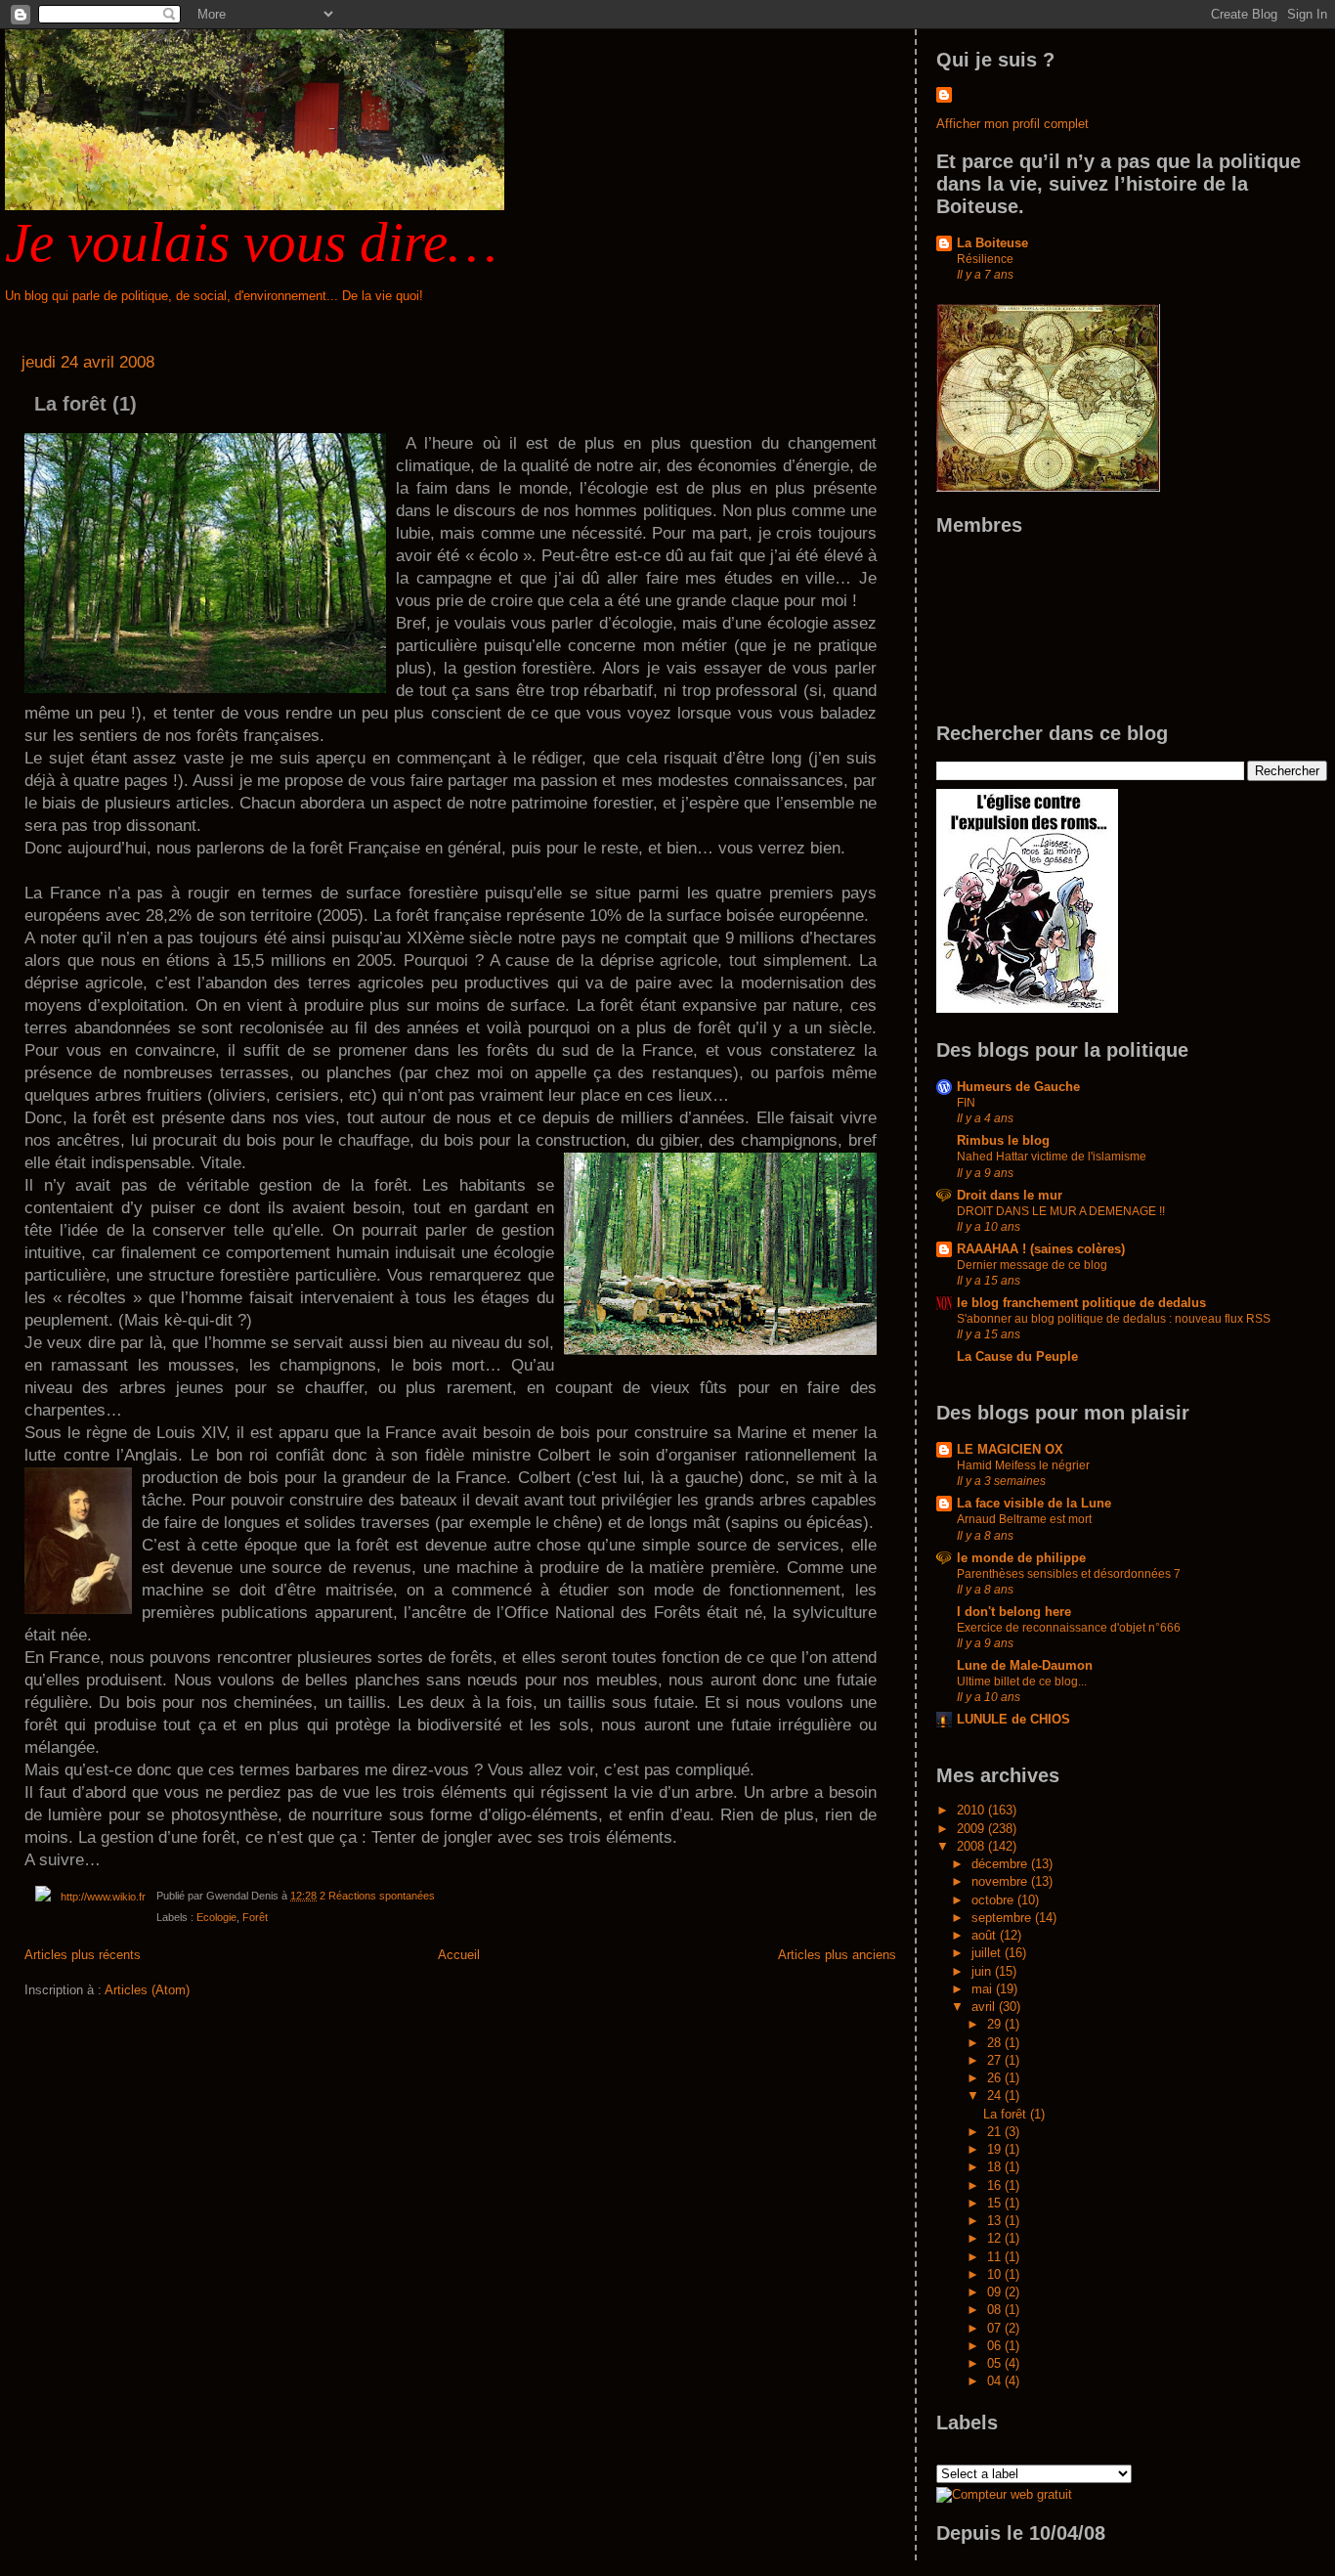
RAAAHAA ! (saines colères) (1041, 1249)
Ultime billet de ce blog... (1022, 1681)
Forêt (255, 1917)
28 (996, 2043)
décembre (1001, 1864)
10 (996, 2274)
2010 (972, 1810)
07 (996, 2328)
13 (996, 2221)
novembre (1001, 1881)
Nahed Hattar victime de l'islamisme (1052, 1157)
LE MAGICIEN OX (1010, 1449)
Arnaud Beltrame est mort (1024, 1519)
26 (996, 2078)
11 (996, 2257)
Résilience (985, 259)
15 (996, 2203)
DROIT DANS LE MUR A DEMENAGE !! (1061, 1211)
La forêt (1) (86, 404)
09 (996, 2292)
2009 (972, 1829)
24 (996, 2096)
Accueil (459, 1955)
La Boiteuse (992, 243)
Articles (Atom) (147, 1990)
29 (996, 2024)
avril (985, 2007)
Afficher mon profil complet (1012, 124)
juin (983, 1971)
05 (996, 2363)
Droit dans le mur (1010, 1195)
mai (984, 1989)
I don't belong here (1014, 1612)
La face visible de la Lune (1034, 1503)
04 (996, 2381)
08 (996, 2310)
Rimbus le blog (1003, 1140)
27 (996, 2060)
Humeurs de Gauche (1018, 1087)
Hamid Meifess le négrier (1023, 1465)
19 (996, 2149)
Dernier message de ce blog (1032, 1265)
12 (996, 2238)
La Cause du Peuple (1017, 1356)
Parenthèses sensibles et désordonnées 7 (1069, 1574)
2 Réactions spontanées (377, 1896)
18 (996, 2167)
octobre (994, 1900)
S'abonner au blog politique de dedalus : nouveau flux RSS (1114, 1319)
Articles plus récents (83, 1955)
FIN (966, 1103)
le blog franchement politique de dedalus (1081, 1303)
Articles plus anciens (837, 1955)
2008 (972, 1846)
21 (996, 2132)
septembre (1003, 1918)
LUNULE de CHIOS (1013, 1719)
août (986, 1935)
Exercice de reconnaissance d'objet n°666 (1069, 1628)
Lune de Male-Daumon (1025, 1665)
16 (996, 2185)
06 (996, 2346)
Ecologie (216, 1917)
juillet (988, 1953)
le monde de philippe (1021, 1558)
